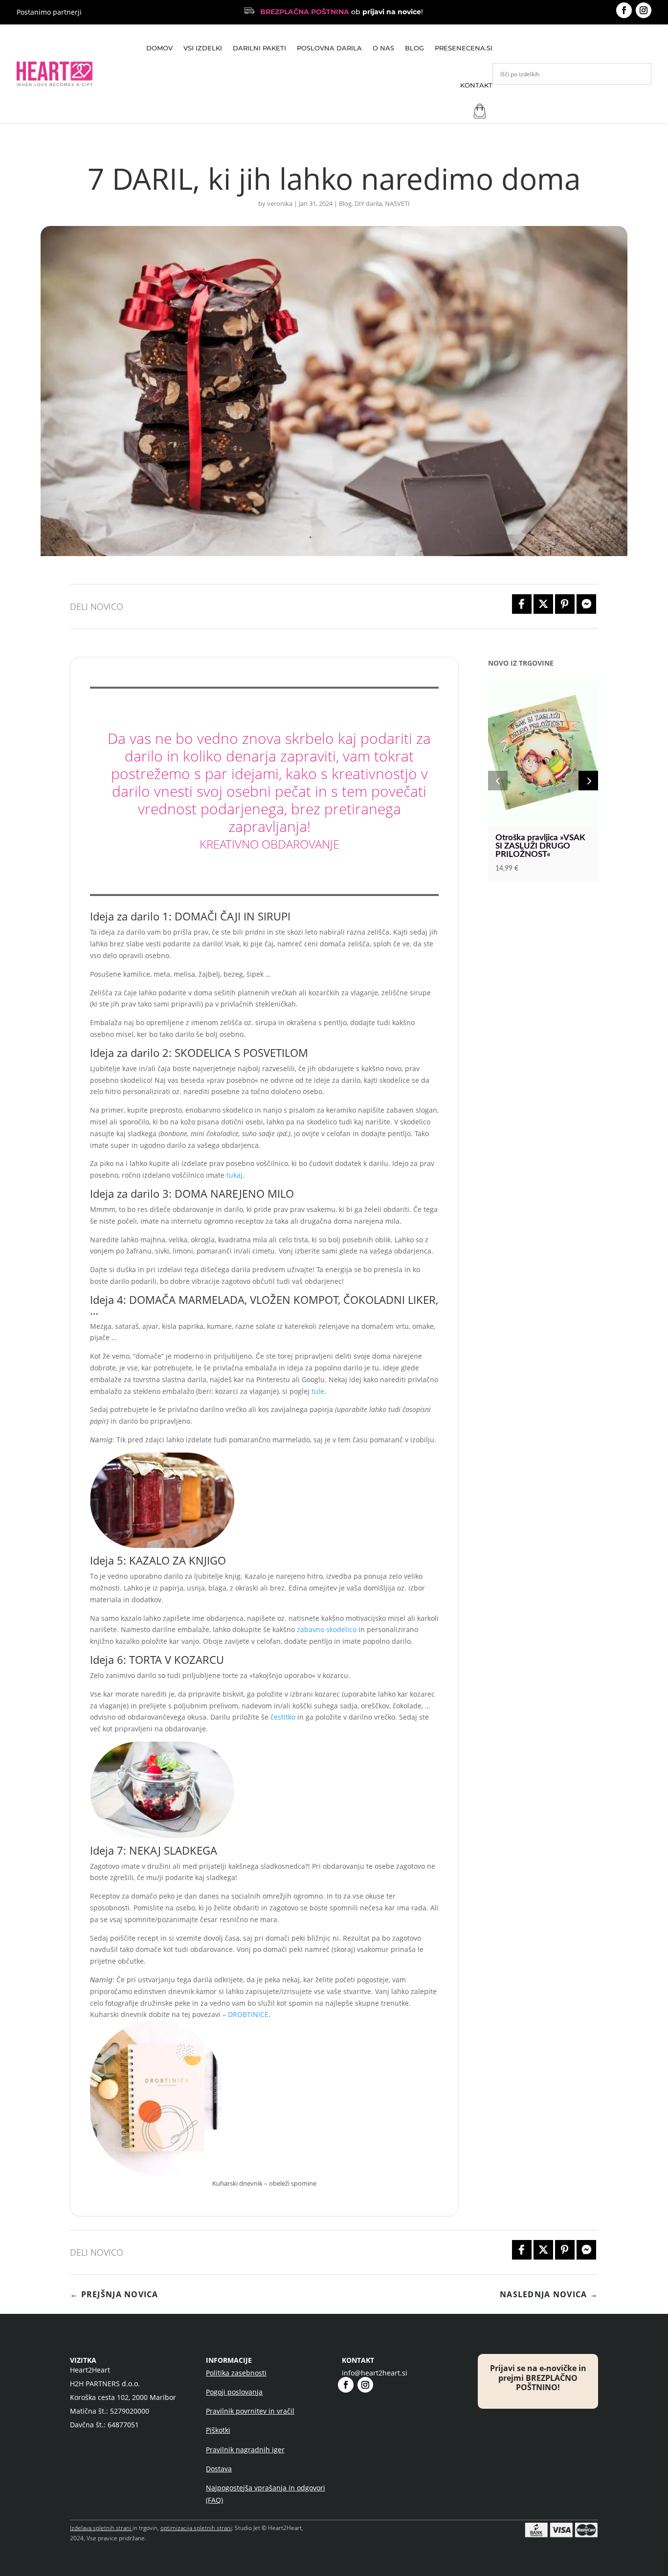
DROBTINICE (248, 2014)
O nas (383, 48)
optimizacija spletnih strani (196, 2528)
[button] (498, 781)
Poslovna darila (329, 48)
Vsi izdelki (203, 48)
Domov (159, 48)
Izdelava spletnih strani (100, 2528)
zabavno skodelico (327, 1629)
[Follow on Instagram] (644, 10)
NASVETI (397, 203)
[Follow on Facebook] (624, 10)
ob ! (342, 12)
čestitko (283, 1717)
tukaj (234, 1175)
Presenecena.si (464, 48)
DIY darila (368, 203)
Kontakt (476, 85)
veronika (280, 203)
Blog (414, 48)
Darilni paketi (259, 48)
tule (318, 1391)
